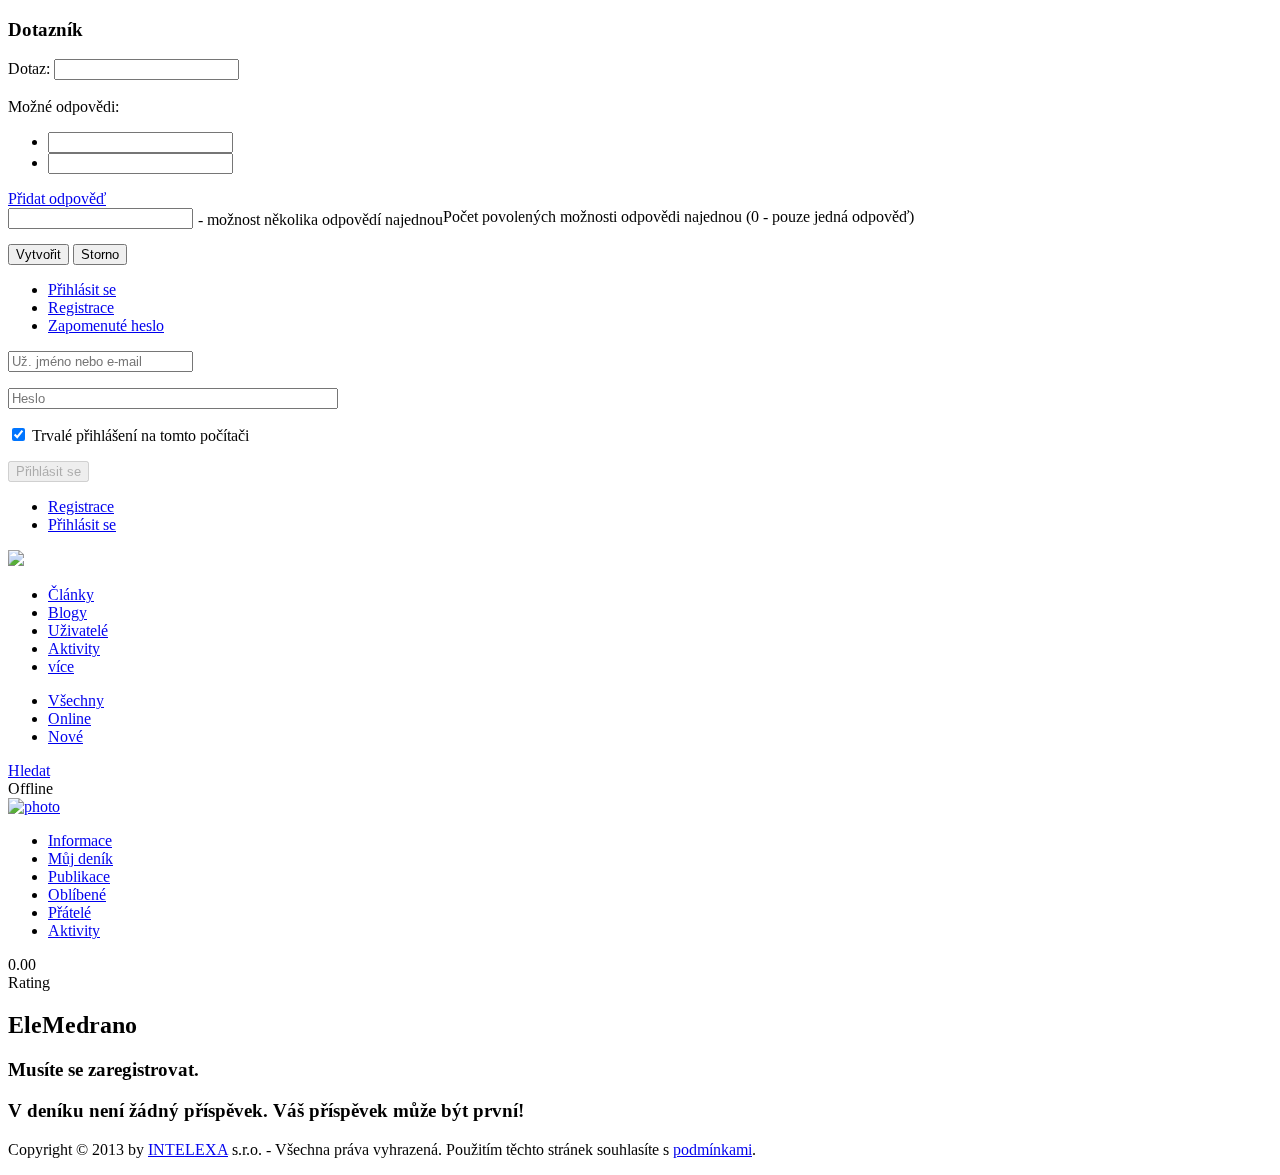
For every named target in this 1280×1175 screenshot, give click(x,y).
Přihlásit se (82, 289)
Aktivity (74, 648)
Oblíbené (77, 894)
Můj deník (80, 858)
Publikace (79, 876)
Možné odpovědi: (63, 106)
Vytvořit (38, 254)
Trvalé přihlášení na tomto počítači (138, 435)
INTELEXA (188, 1149)
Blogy (67, 612)
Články (71, 594)
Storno (100, 254)
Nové (65, 736)
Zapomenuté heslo (106, 325)
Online (69, 718)
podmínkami (712, 1149)
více (61, 666)
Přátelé (69, 912)
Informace (80, 840)
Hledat (29, 770)
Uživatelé (78, 630)
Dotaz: (29, 68)
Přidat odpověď (57, 198)
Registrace (81, 307)
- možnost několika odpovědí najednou (320, 219)
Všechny (76, 700)
